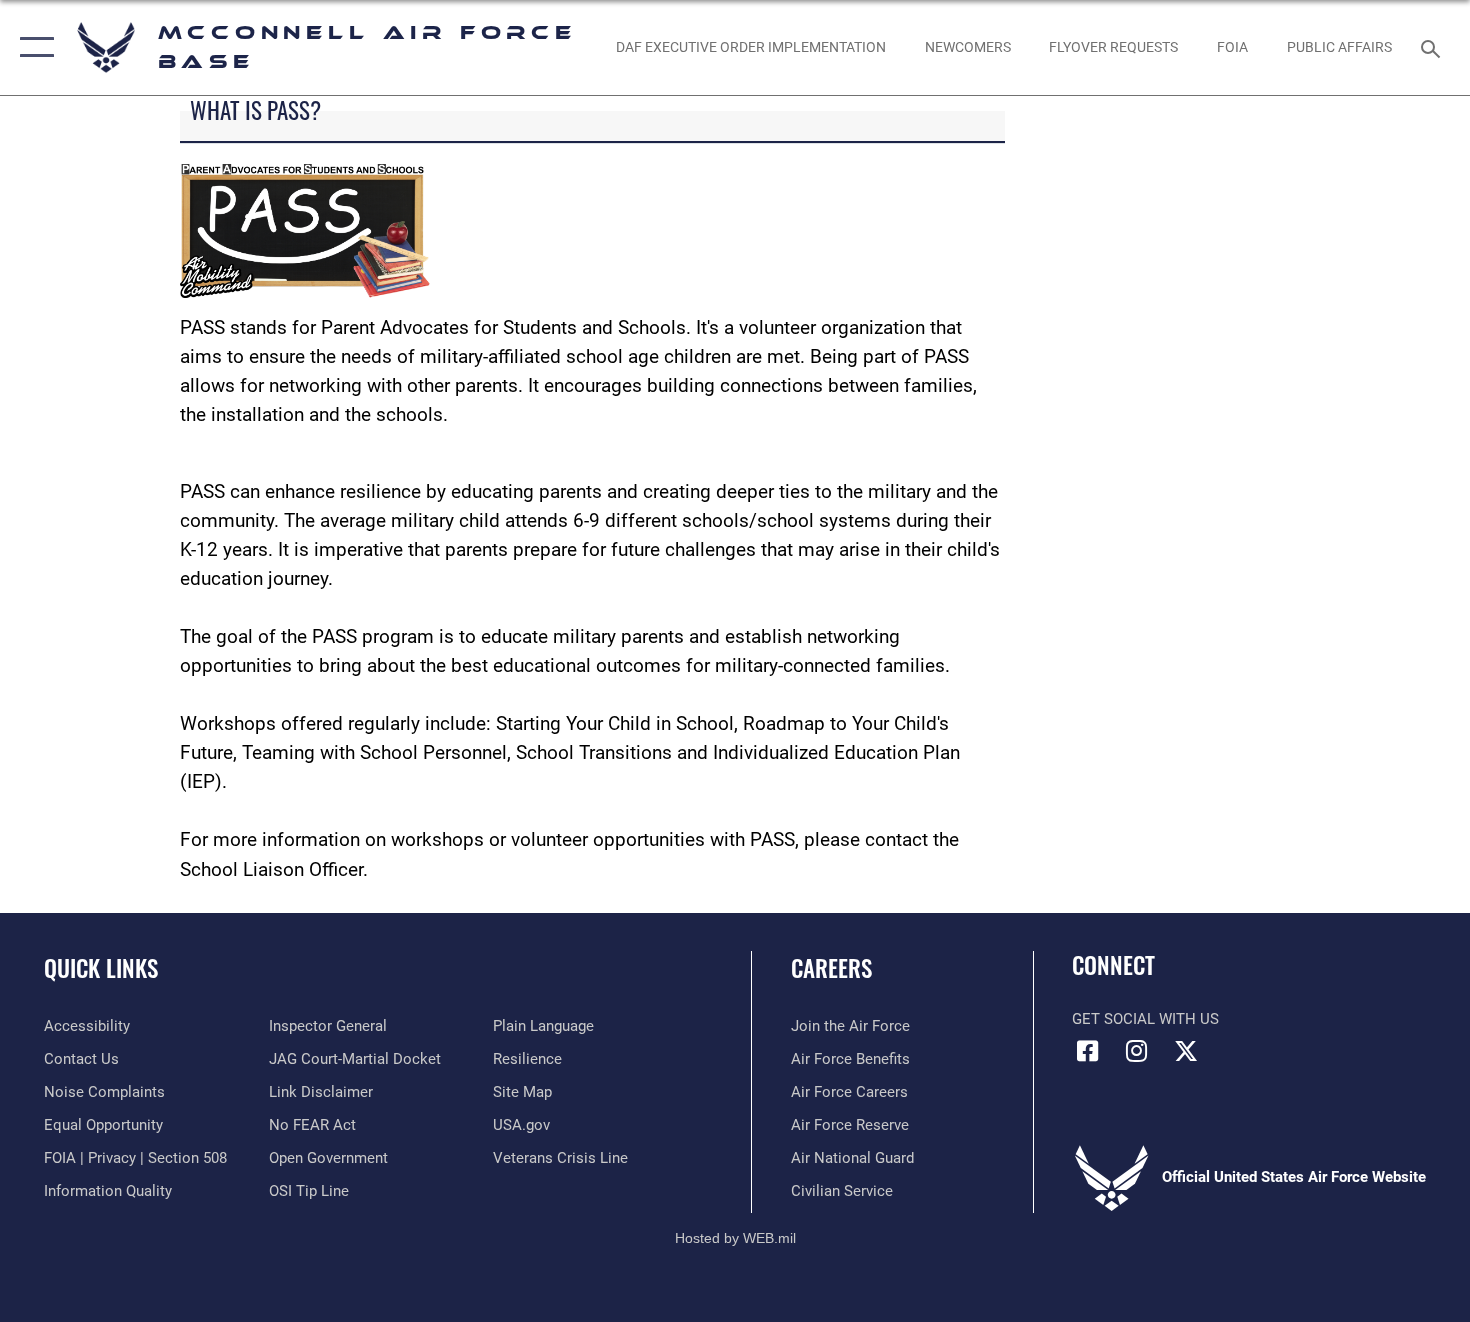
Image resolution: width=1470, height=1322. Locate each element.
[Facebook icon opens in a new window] (1087, 1051)
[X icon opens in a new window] (1186, 1051)
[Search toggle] (1433, 47)
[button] (32, 47)
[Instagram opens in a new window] (1137, 1051)
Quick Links (101, 968)
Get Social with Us (1145, 1019)
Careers (831, 968)
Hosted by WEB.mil (735, 1238)
